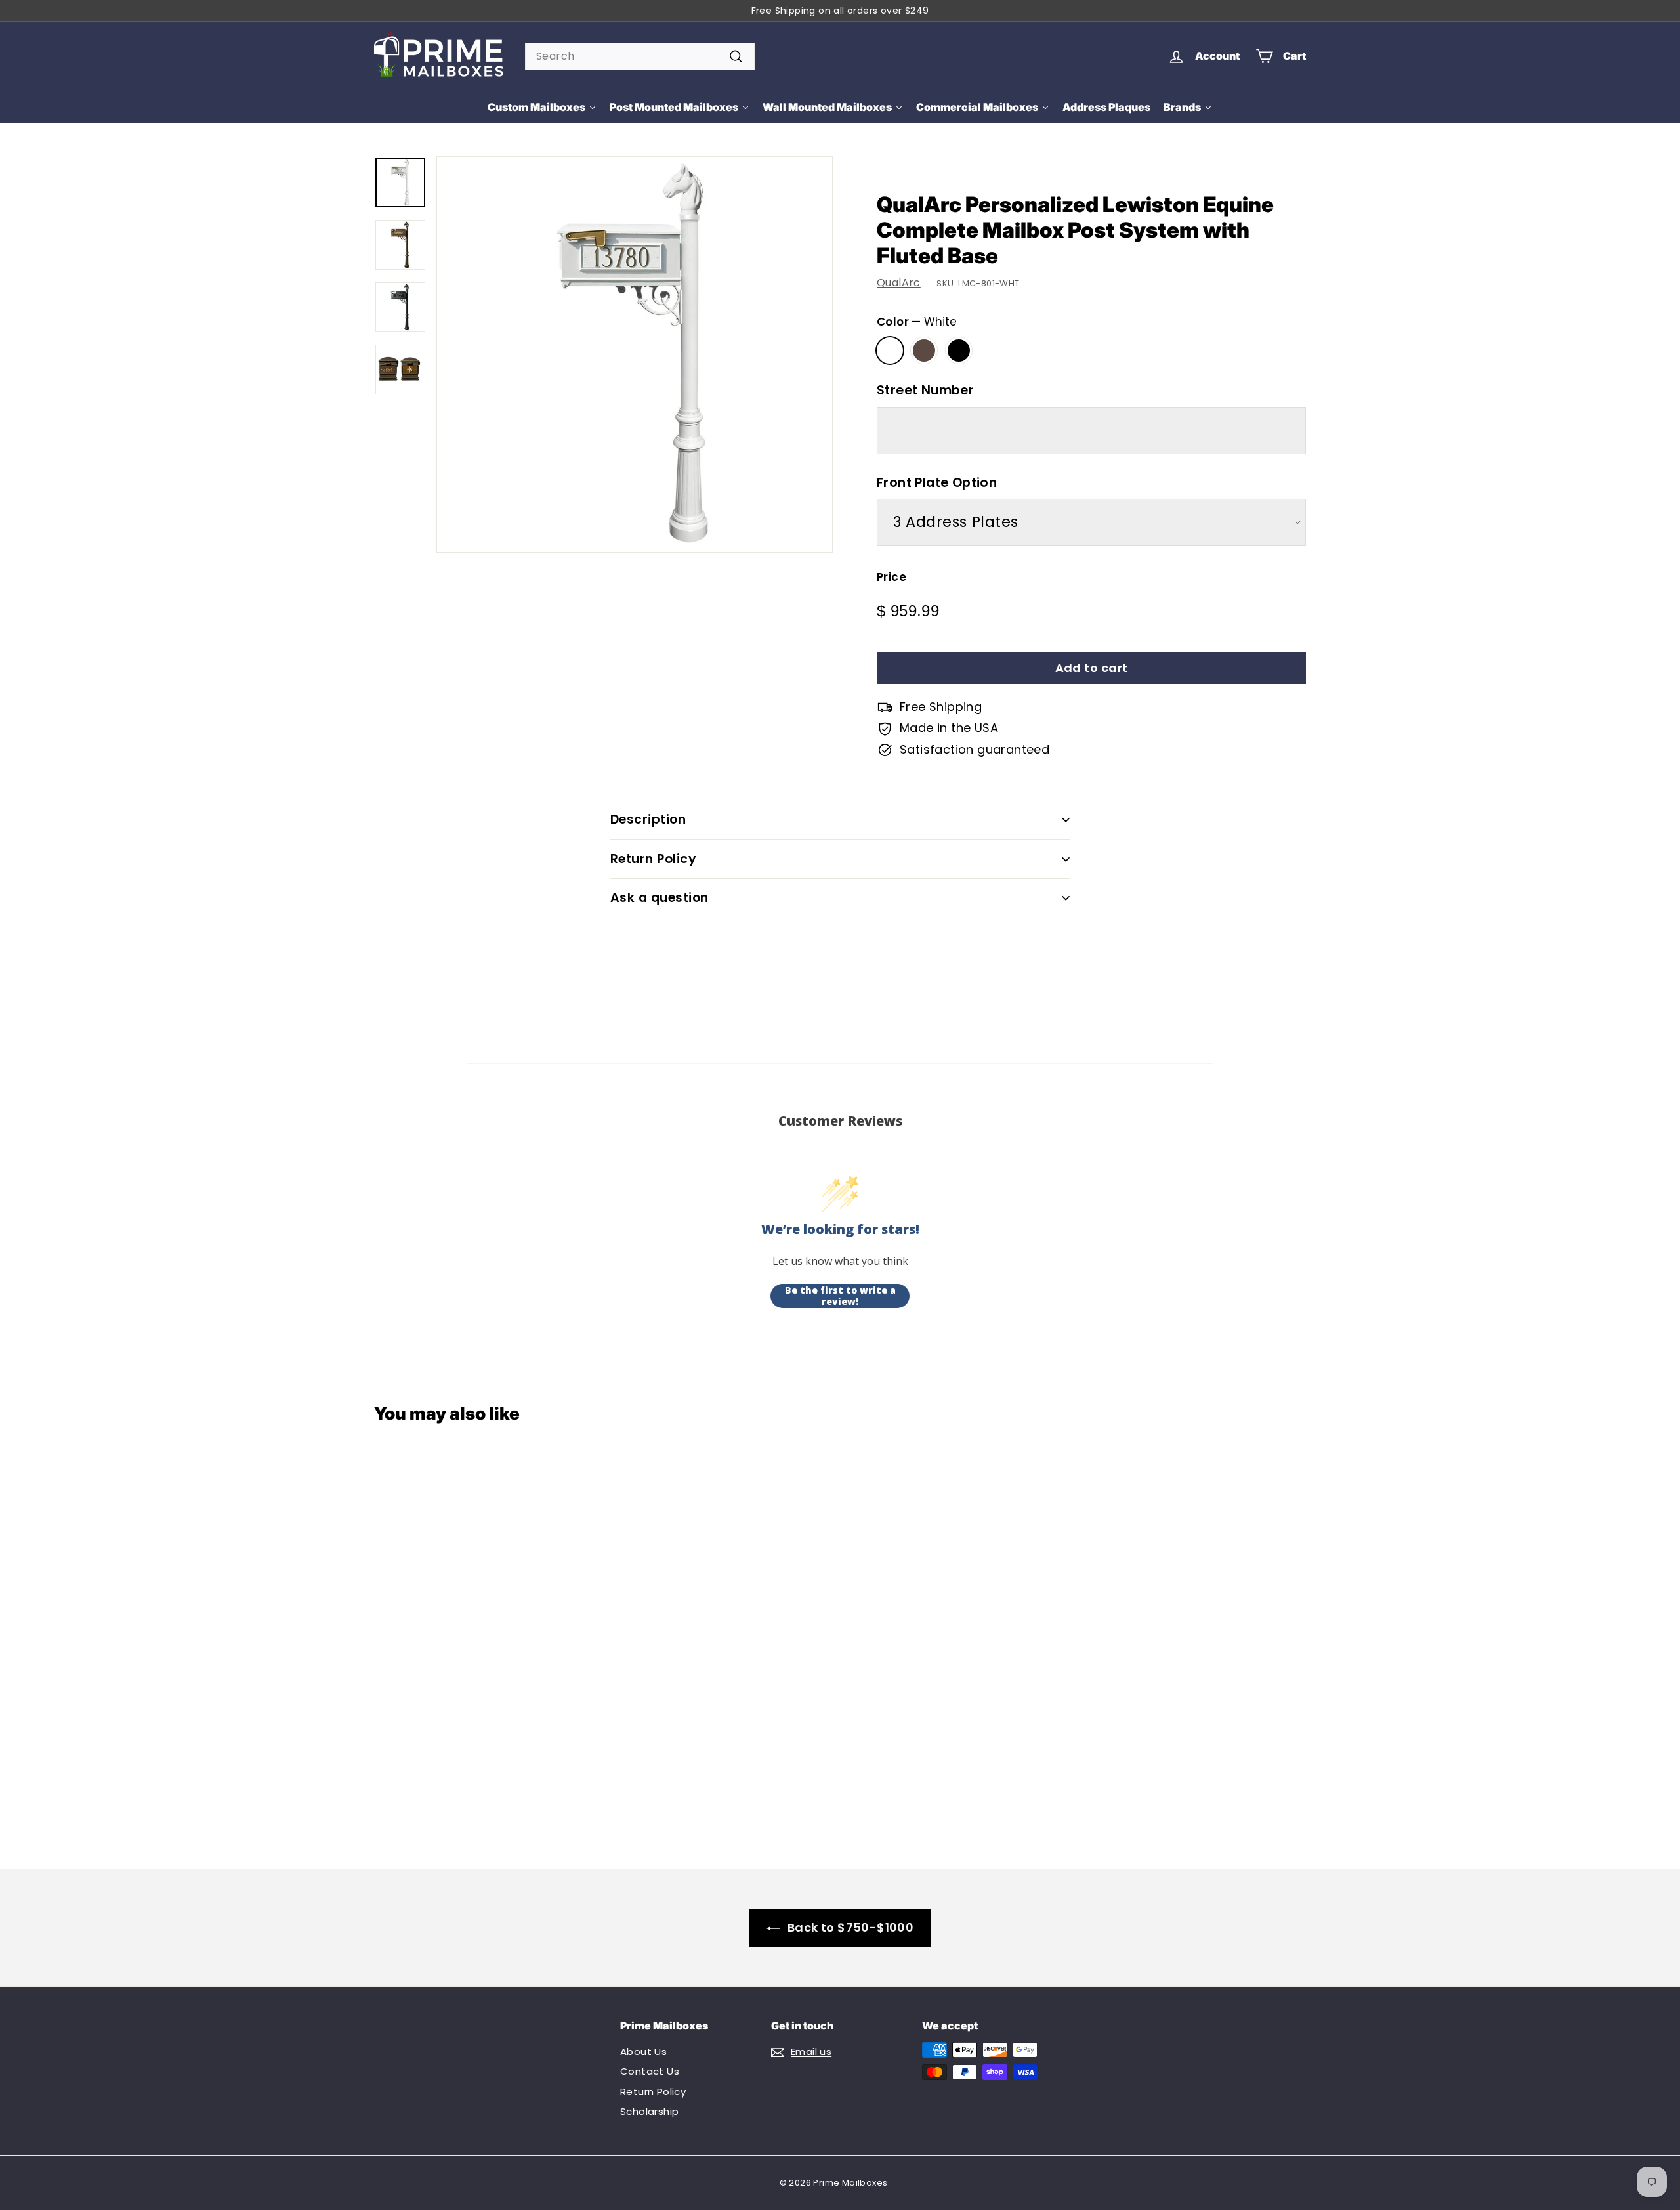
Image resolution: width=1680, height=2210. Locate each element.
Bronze (924, 351)
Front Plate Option (937, 483)
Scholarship (649, 2111)
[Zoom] (635, 354)
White (890, 351)
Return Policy (653, 859)
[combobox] (640, 56)
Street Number (925, 390)
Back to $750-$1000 (850, 1927)
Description (648, 819)
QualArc (899, 283)
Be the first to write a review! (840, 1296)
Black (959, 351)
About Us (643, 2051)
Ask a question (660, 898)
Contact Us (650, 2071)
